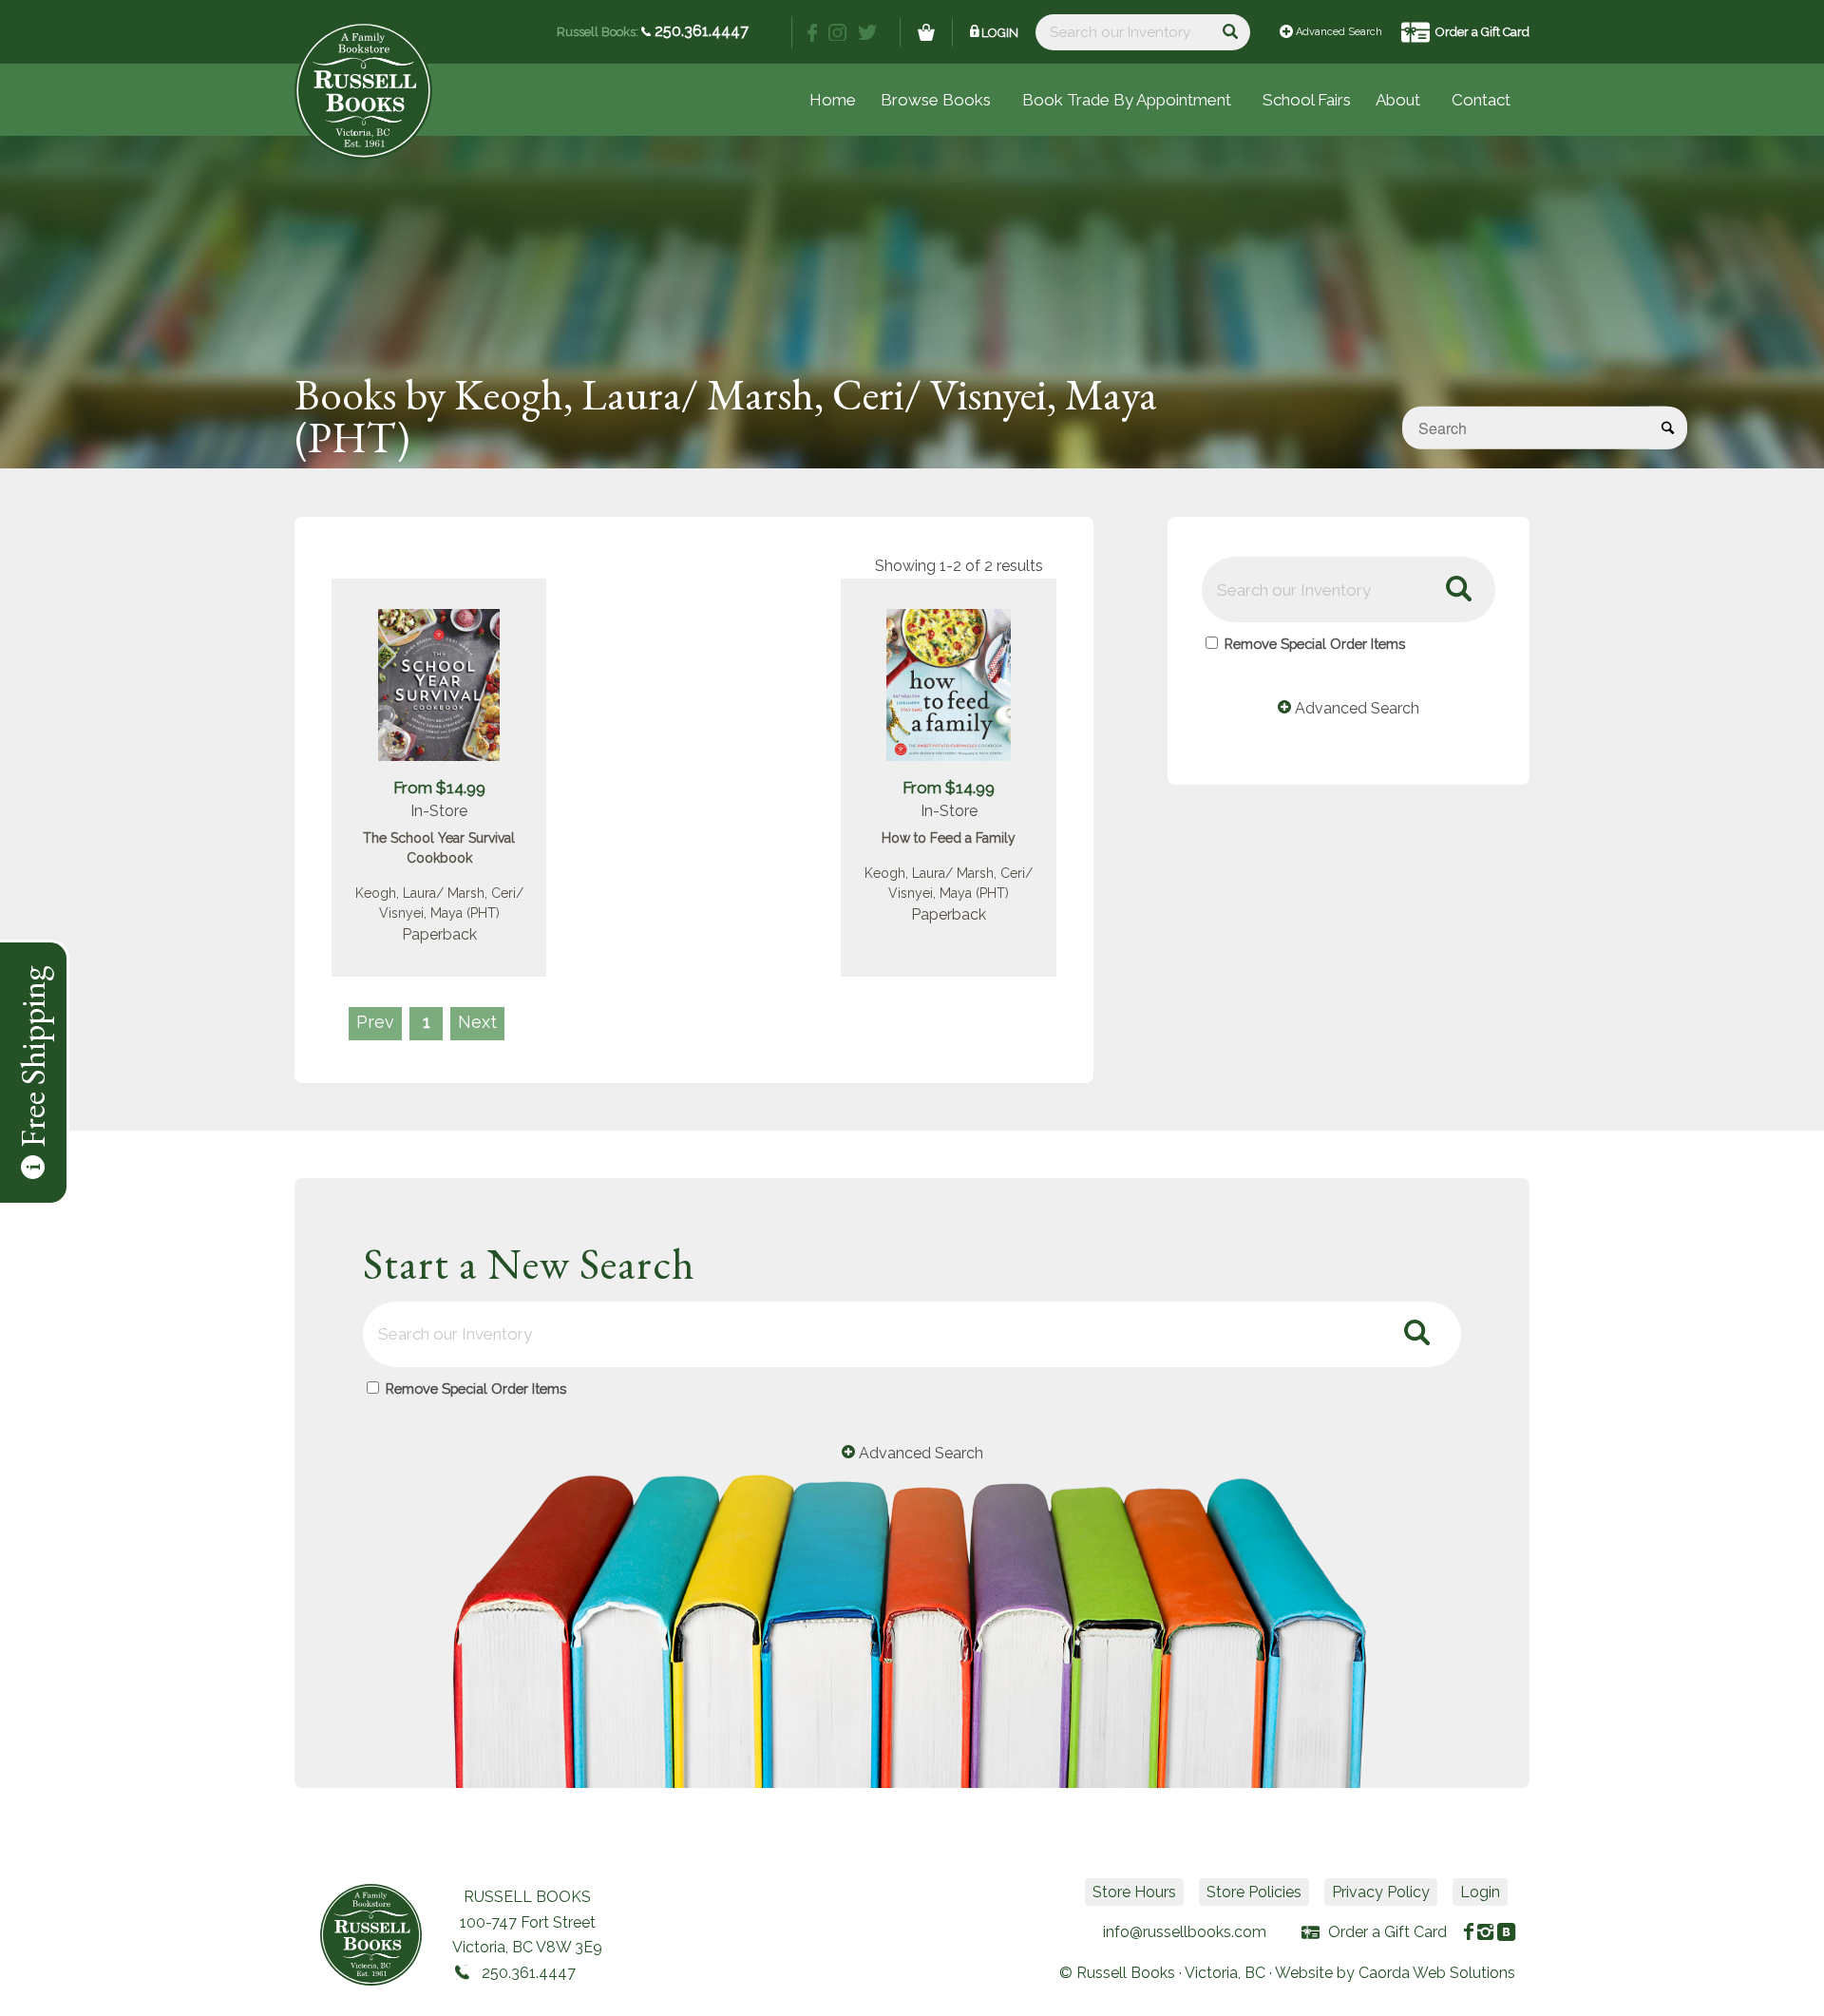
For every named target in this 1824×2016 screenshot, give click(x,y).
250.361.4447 (700, 31)
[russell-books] (363, 91)
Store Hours (1134, 1892)
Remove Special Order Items (1315, 644)
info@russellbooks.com (1185, 1932)
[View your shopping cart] (926, 32)
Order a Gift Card (1482, 32)
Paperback (439, 934)
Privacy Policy (1381, 1892)
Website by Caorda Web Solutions (1395, 1973)
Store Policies (1254, 1892)
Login (1000, 33)
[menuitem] (1307, 100)
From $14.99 (439, 788)
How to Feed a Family (949, 838)
